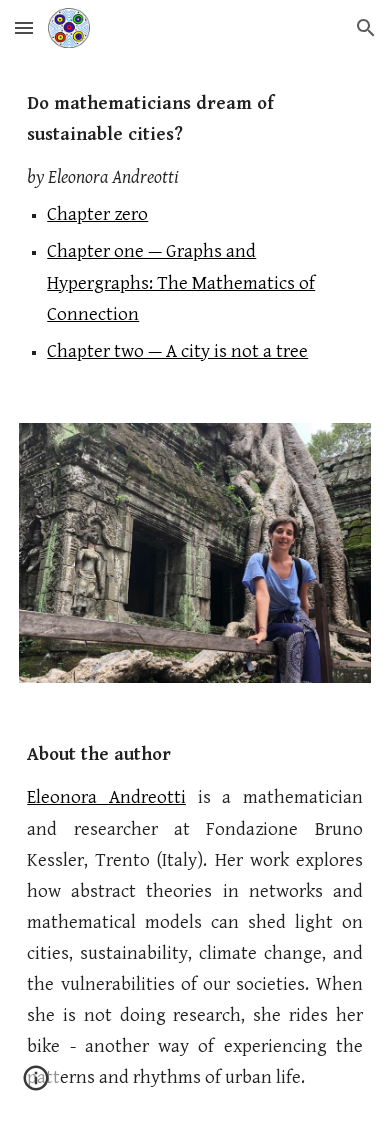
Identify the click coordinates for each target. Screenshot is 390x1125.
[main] (195, 227)
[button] (24, 27)
